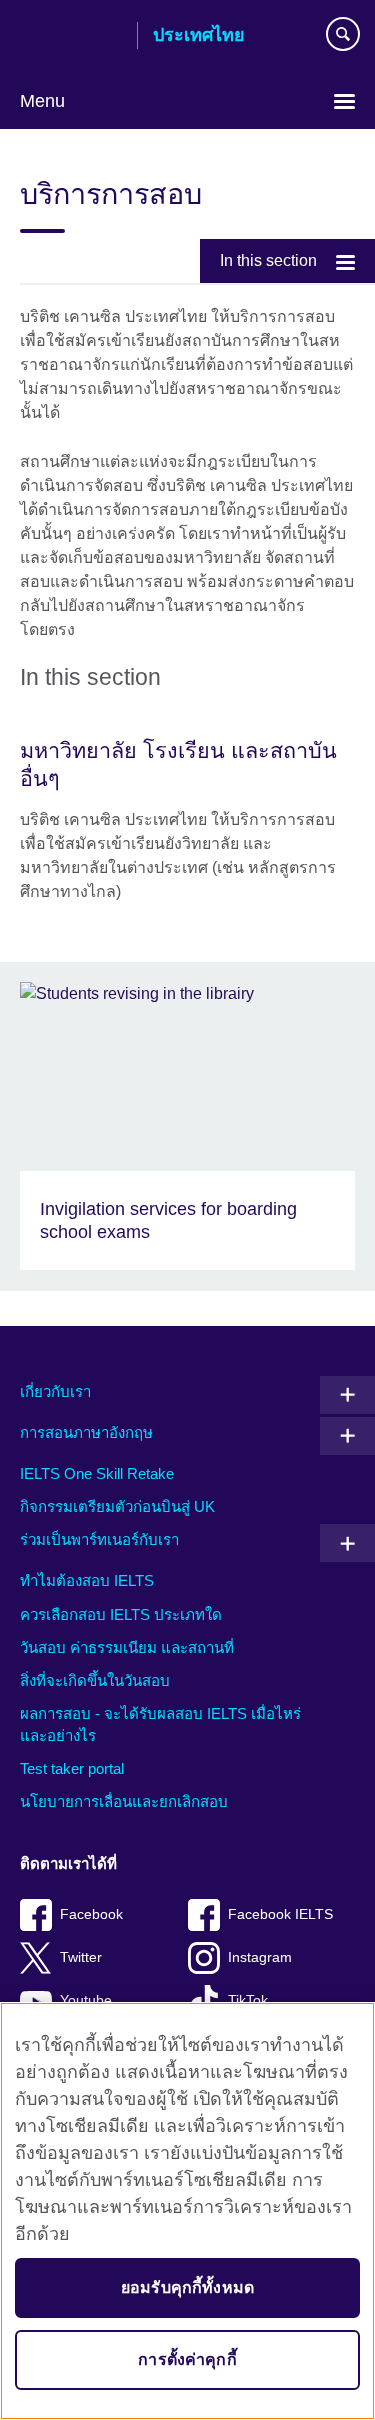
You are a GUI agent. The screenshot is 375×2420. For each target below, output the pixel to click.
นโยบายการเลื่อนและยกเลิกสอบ (124, 1801)
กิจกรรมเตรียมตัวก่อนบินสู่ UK (117, 1506)
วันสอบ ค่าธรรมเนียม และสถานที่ (127, 1647)
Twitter (81, 1957)
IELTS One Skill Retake (97, 1473)
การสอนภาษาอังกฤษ (86, 1432)
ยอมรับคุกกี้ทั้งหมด (187, 2287)
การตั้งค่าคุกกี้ (187, 2359)
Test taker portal (72, 1768)
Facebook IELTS (280, 1914)
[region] (187, 2211)
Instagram (260, 1957)
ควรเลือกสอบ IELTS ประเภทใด (121, 1614)
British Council (71, 37)
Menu (42, 101)
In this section (268, 260)
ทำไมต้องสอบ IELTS (87, 1580)
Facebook (91, 1914)
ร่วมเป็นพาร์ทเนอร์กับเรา (99, 1539)
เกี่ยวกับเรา (55, 1391)
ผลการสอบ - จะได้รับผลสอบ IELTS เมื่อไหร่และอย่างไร (160, 1725)
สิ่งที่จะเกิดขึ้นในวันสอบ (95, 1680)
